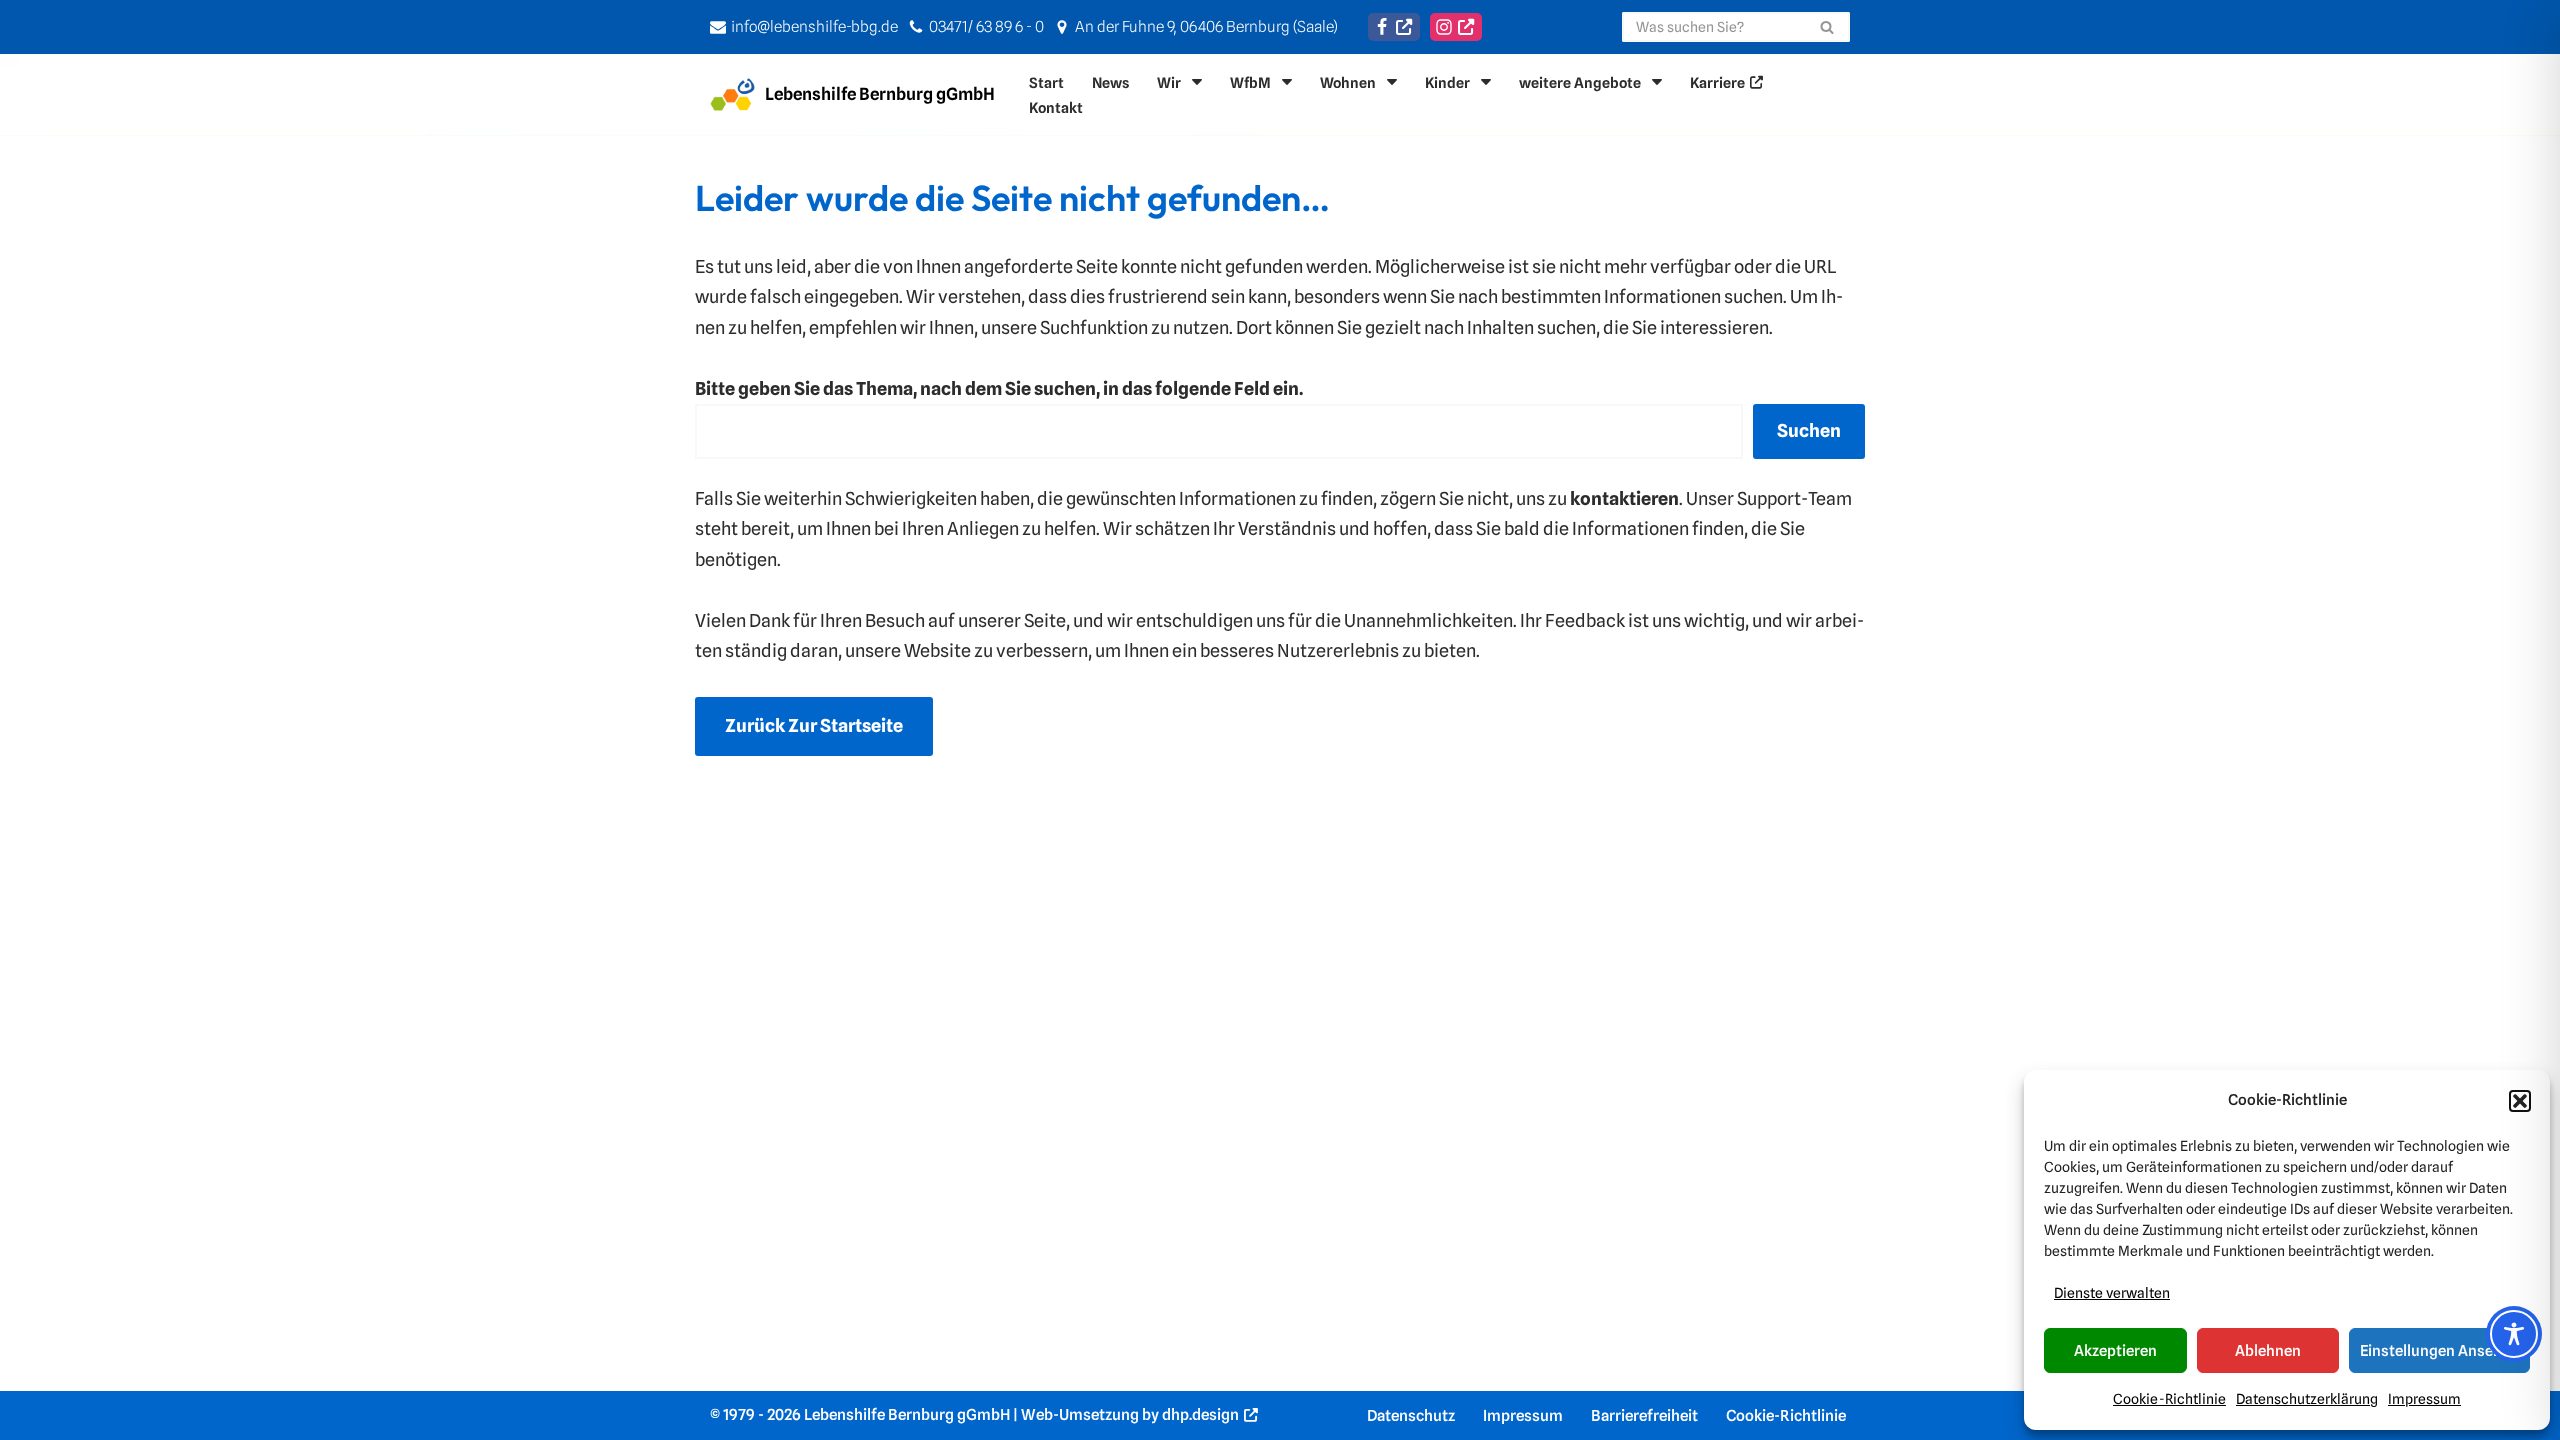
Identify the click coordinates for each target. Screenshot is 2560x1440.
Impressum (2424, 1399)
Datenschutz (1411, 1415)
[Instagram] (1456, 27)
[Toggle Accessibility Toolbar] (2514, 1334)
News (1110, 82)
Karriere (1717, 82)
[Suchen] (1827, 27)
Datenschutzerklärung (2307, 1399)
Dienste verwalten (2112, 1293)
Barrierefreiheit (1644, 1415)
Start (1046, 82)
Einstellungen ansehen (2439, 1351)
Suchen (1809, 430)
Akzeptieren (2115, 1351)
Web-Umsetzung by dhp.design (1130, 1414)
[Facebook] (1394, 27)
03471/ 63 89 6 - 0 (986, 26)
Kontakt (1056, 107)
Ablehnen (2268, 1351)
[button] (2520, 1101)
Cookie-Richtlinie (2169, 1399)
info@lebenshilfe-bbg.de (814, 26)
